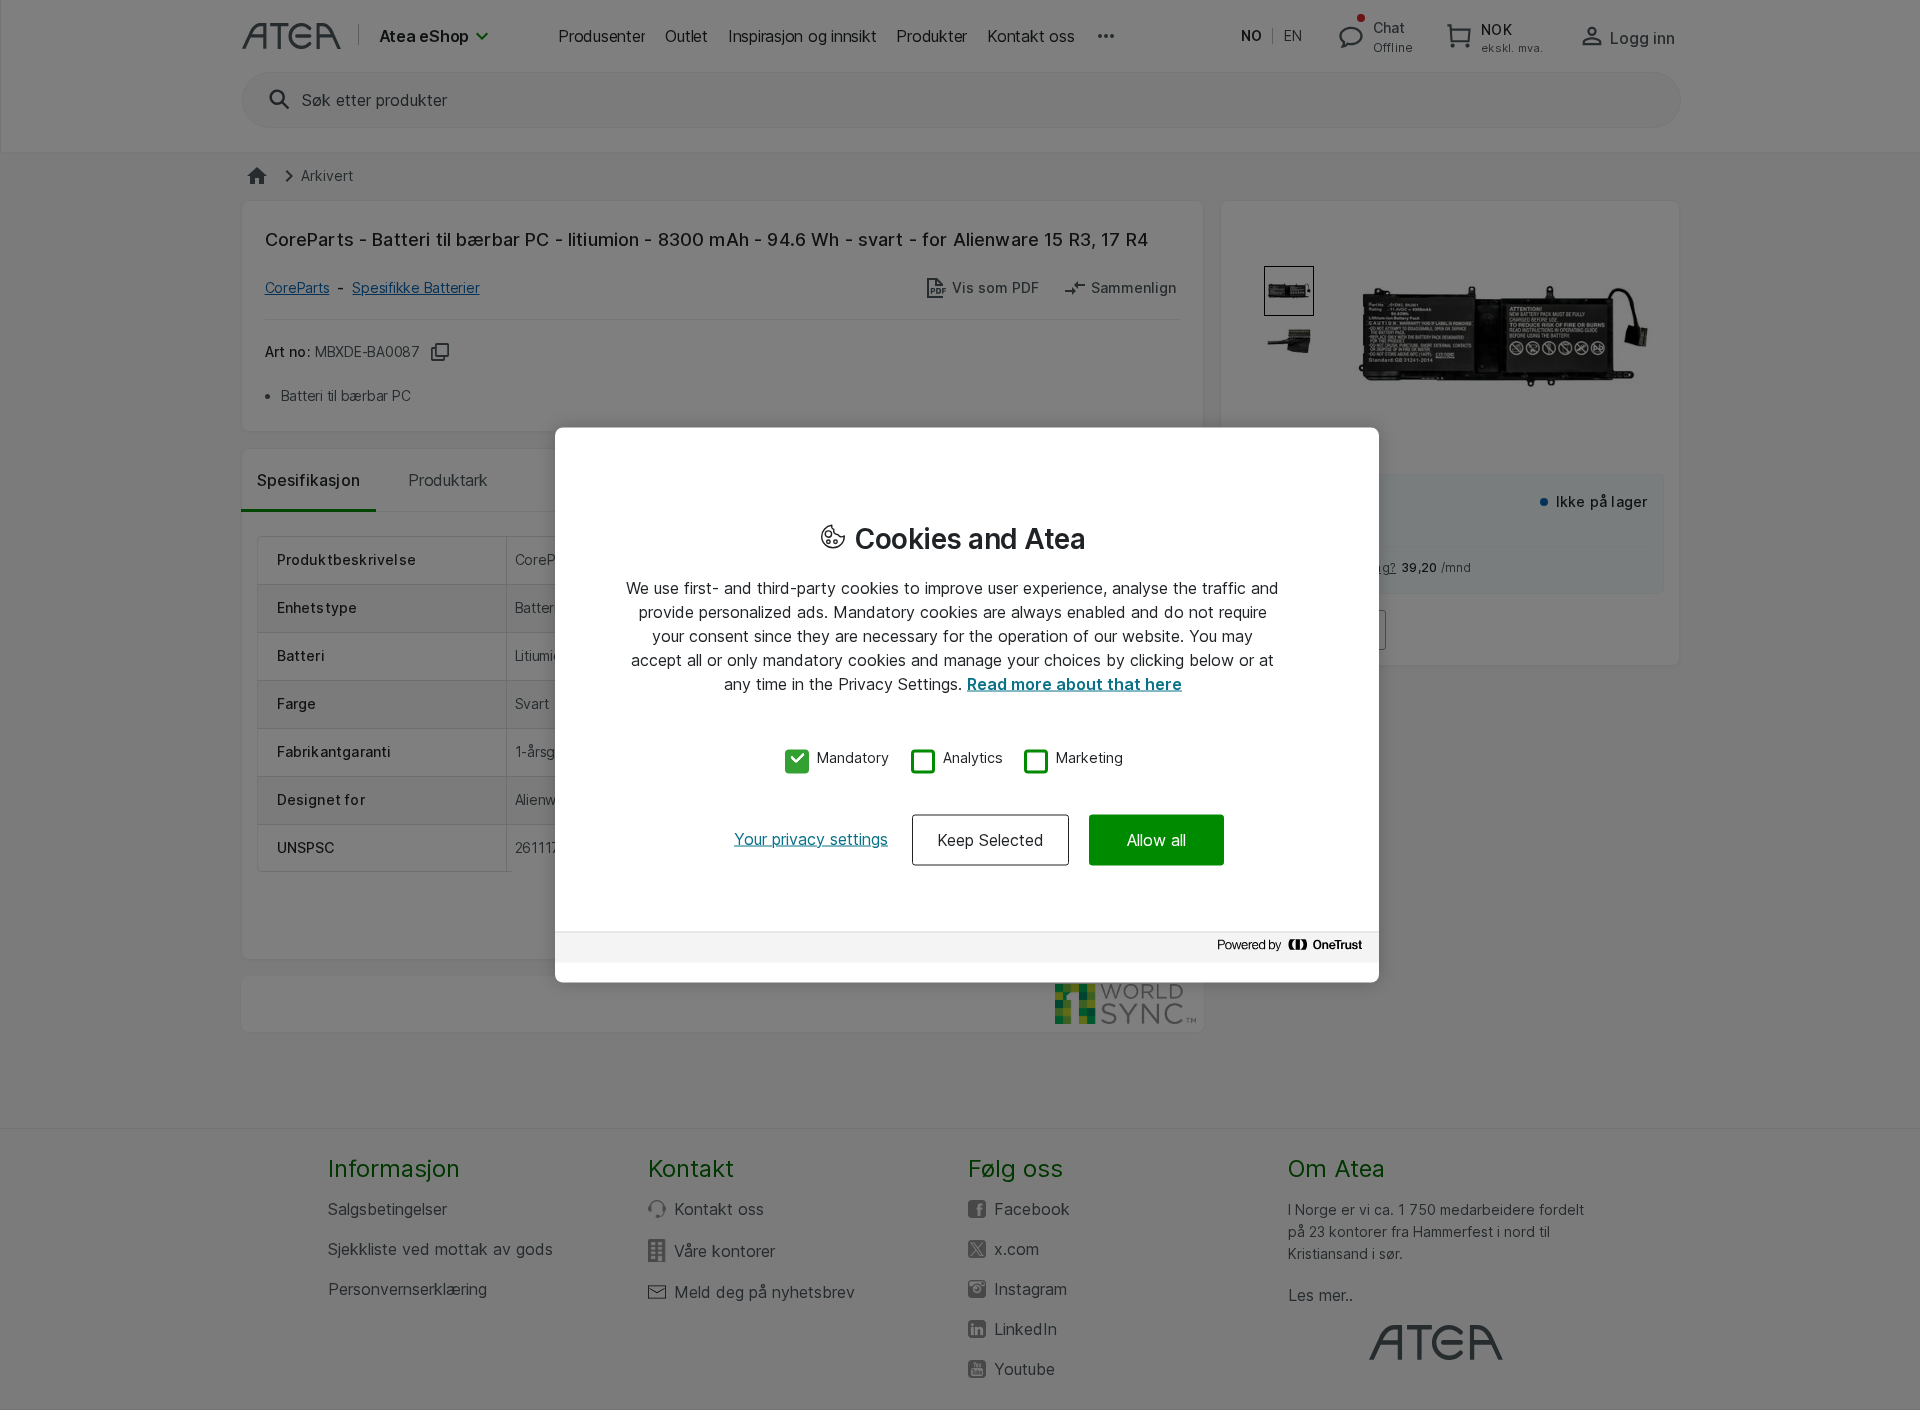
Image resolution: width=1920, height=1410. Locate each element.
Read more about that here (1074, 684)
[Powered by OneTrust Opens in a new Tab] (1293, 949)
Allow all (1156, 839)
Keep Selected (990, 839)
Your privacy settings (811, 838)
